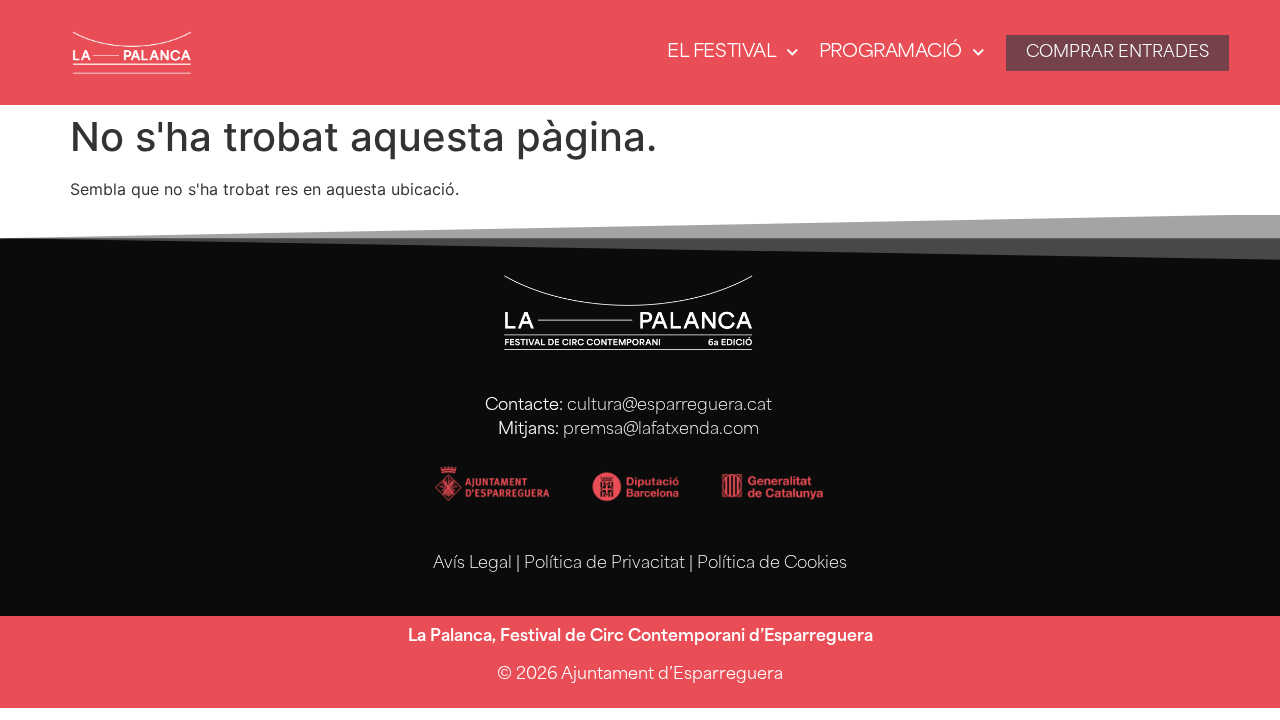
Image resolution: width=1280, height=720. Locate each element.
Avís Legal (472, 564)
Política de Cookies (772, 564)
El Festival (721, 53)
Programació (890, 53)
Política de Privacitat (604, 564)
